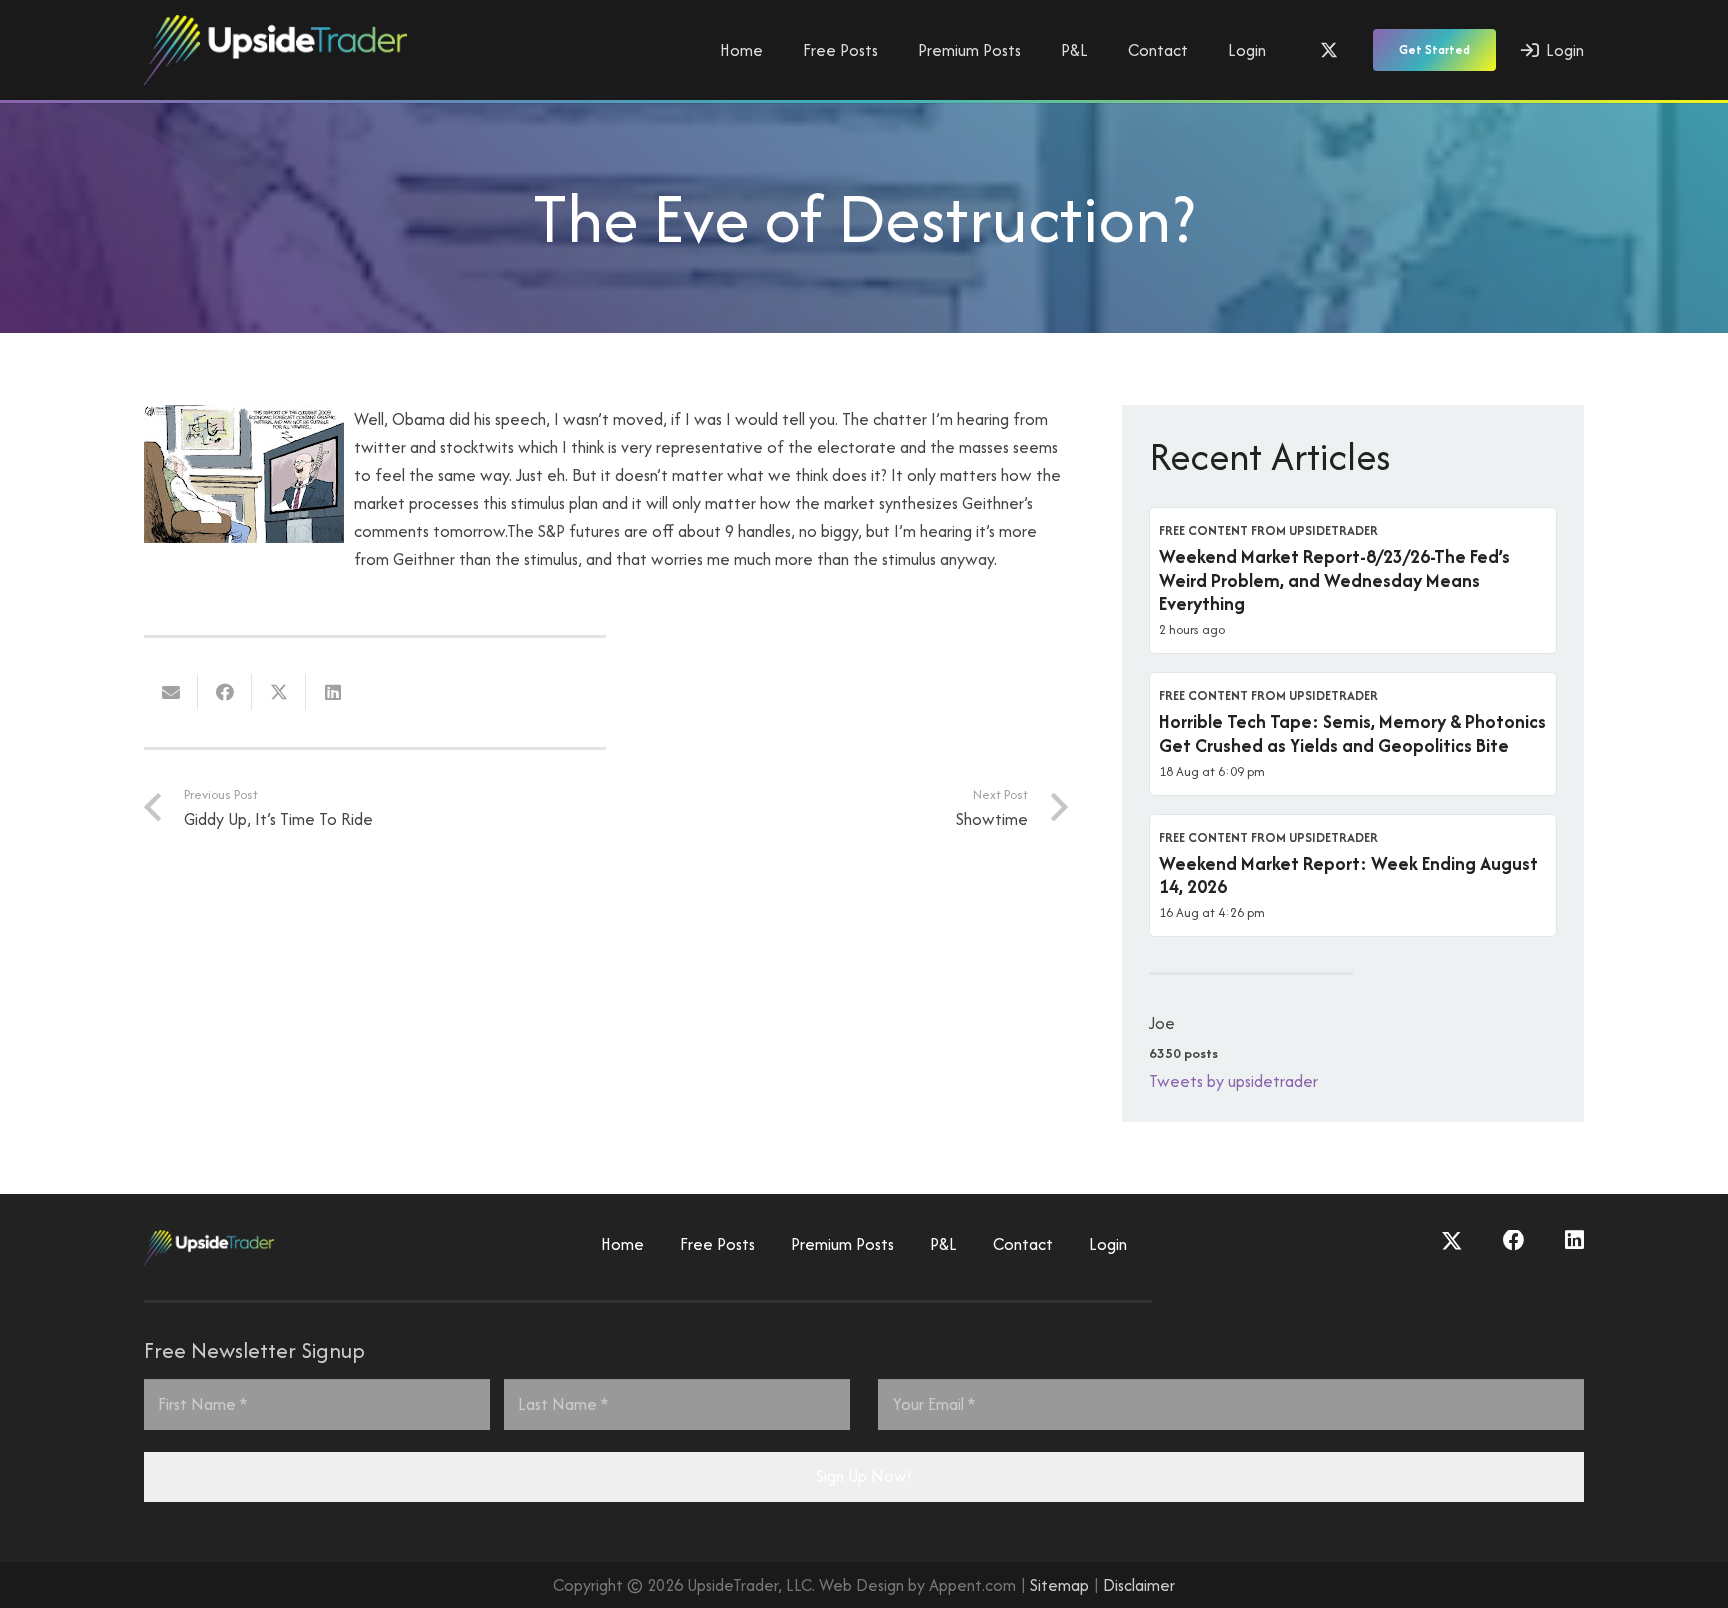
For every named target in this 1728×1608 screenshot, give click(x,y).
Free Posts (717, 1244)
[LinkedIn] (1574, 1241)
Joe (1162, 1023)
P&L (943, 1244)
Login (1108, 1244)
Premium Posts (842, 1244)
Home (622, 1244)
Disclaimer (1139, 1585)
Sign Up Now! (864, 1476)
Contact (1023, 1244)
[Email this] (171, 692)
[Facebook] (1514, 1241)
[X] (1329, 50)
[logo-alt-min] (275, 50)
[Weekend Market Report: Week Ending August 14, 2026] (1353, 876)
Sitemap (1059, 1585)
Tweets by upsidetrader (1233, 1081)
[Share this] (225, 692)
